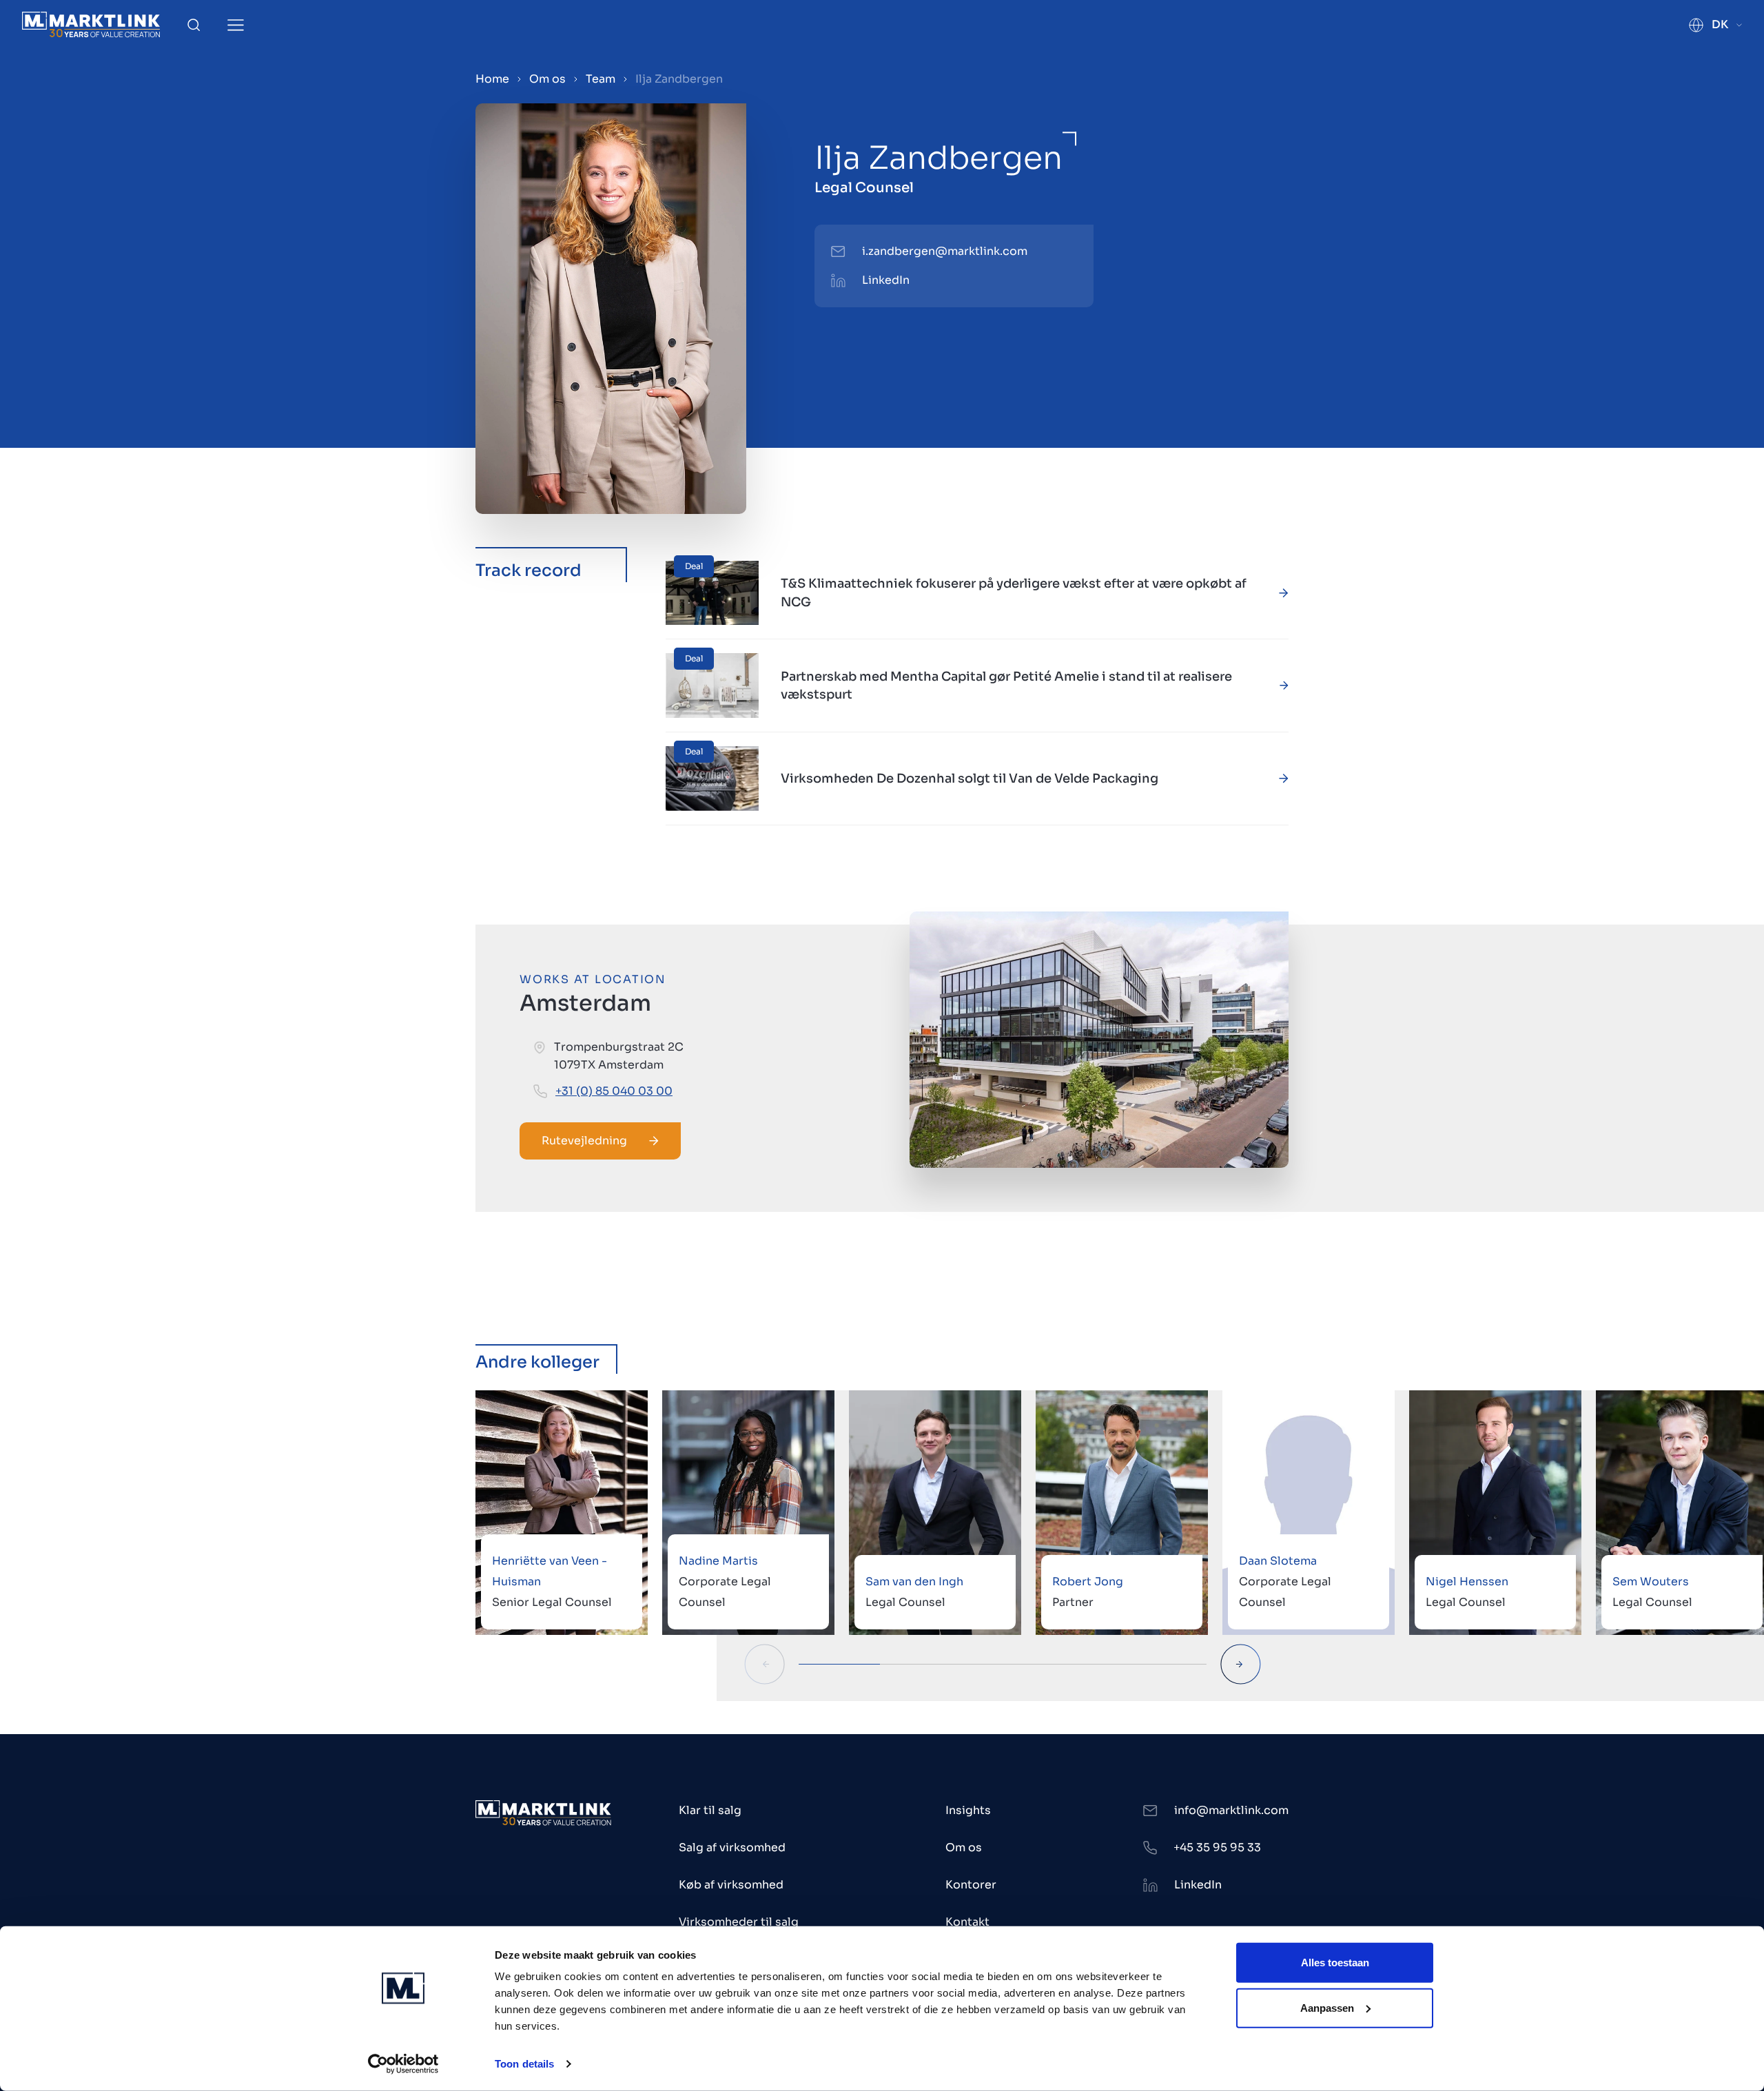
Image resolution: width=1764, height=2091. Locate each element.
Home (492, 79)
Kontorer (971, 1885)
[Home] (91, 24)
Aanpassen (1327, 2007)
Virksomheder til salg (739, 1922)
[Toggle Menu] (236, 25)
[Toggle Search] (194, 25)
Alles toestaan (1335, 1963)
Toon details (524, 2064)
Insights (968, 1810)
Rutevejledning (584, 1141)
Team (601, 79)
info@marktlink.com (1231, 1810)
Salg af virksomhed (732, 1847)
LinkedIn (886, 280)
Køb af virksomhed (731, 1885)
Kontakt (967, 1922)
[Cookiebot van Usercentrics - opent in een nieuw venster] (403, 2064)
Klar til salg (710, 1810)
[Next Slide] (1241, 1664)
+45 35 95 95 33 (1217, 1847)
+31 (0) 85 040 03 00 (614, 1091)
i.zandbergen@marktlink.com (945, 251)
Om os (547, 79)
